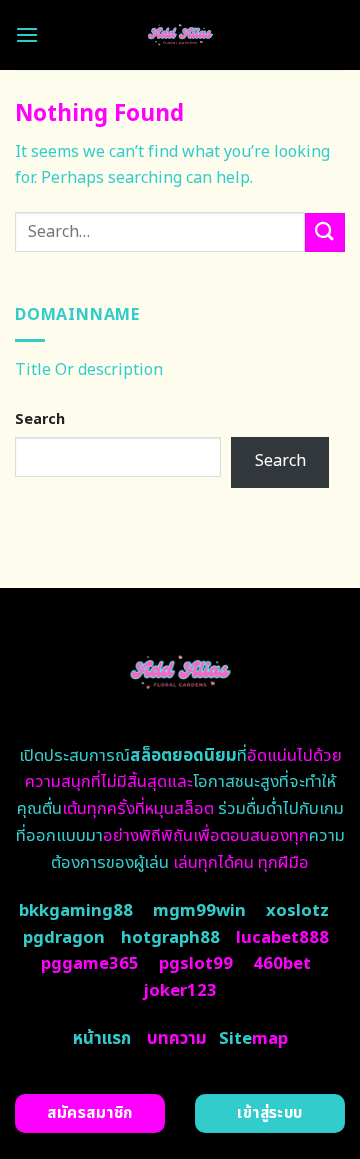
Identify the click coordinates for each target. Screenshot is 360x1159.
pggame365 (90, 964)
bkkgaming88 (76, 911)
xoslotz (297, 911)
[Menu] (27, 34)
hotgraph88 (170, 938)
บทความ (177, 1039)
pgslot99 (196, 964)
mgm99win (199, 911)
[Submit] (325, 232)
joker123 (180, 991)
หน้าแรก (102, 1039)
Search (40, 419)
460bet (282, 964)
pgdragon (64, 938)
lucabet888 (282, 938)
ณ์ (176, 756)
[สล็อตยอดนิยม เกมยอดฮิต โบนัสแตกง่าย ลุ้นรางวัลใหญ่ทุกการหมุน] (180, 35)
